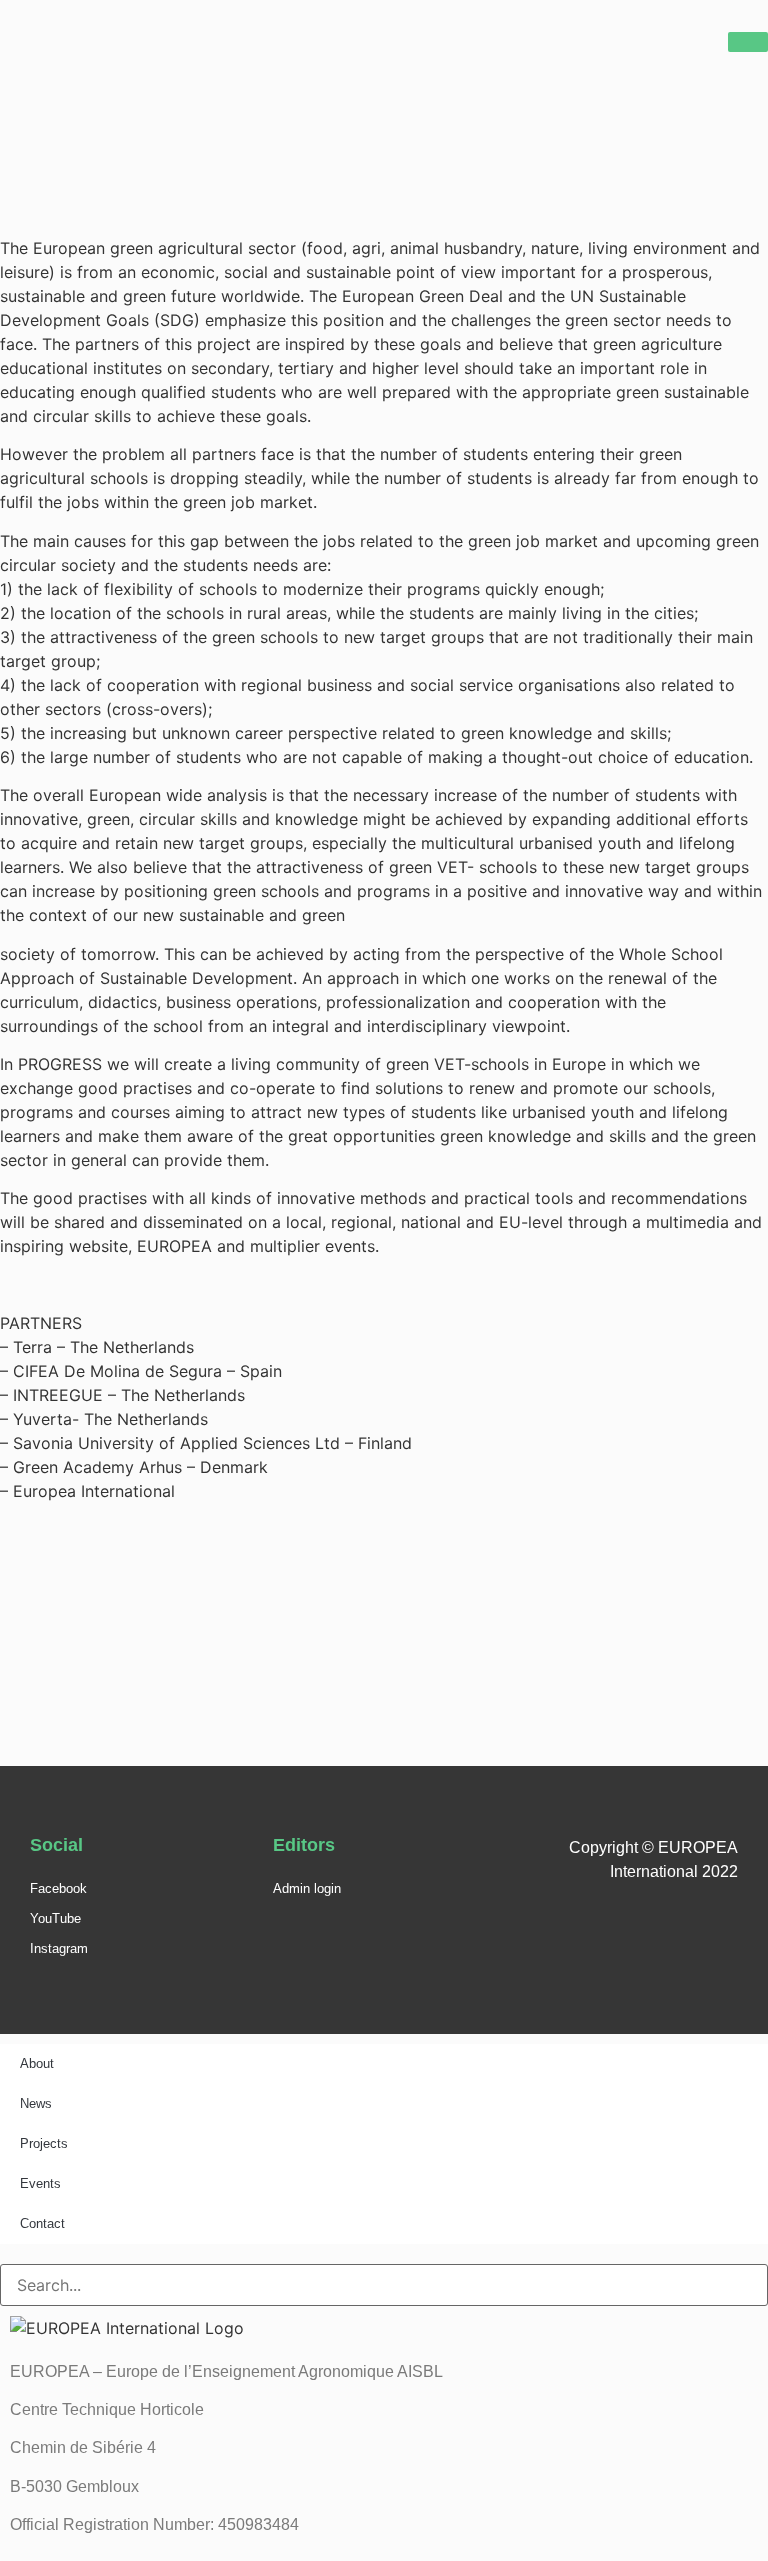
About (37, 2063)
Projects (44, 2143)
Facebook (58, 1888)
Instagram (59, 1948)
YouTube (55, 1918)
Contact (42, 2223)
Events (40, 2183)
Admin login (307, 1888)
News (36, 2103)
